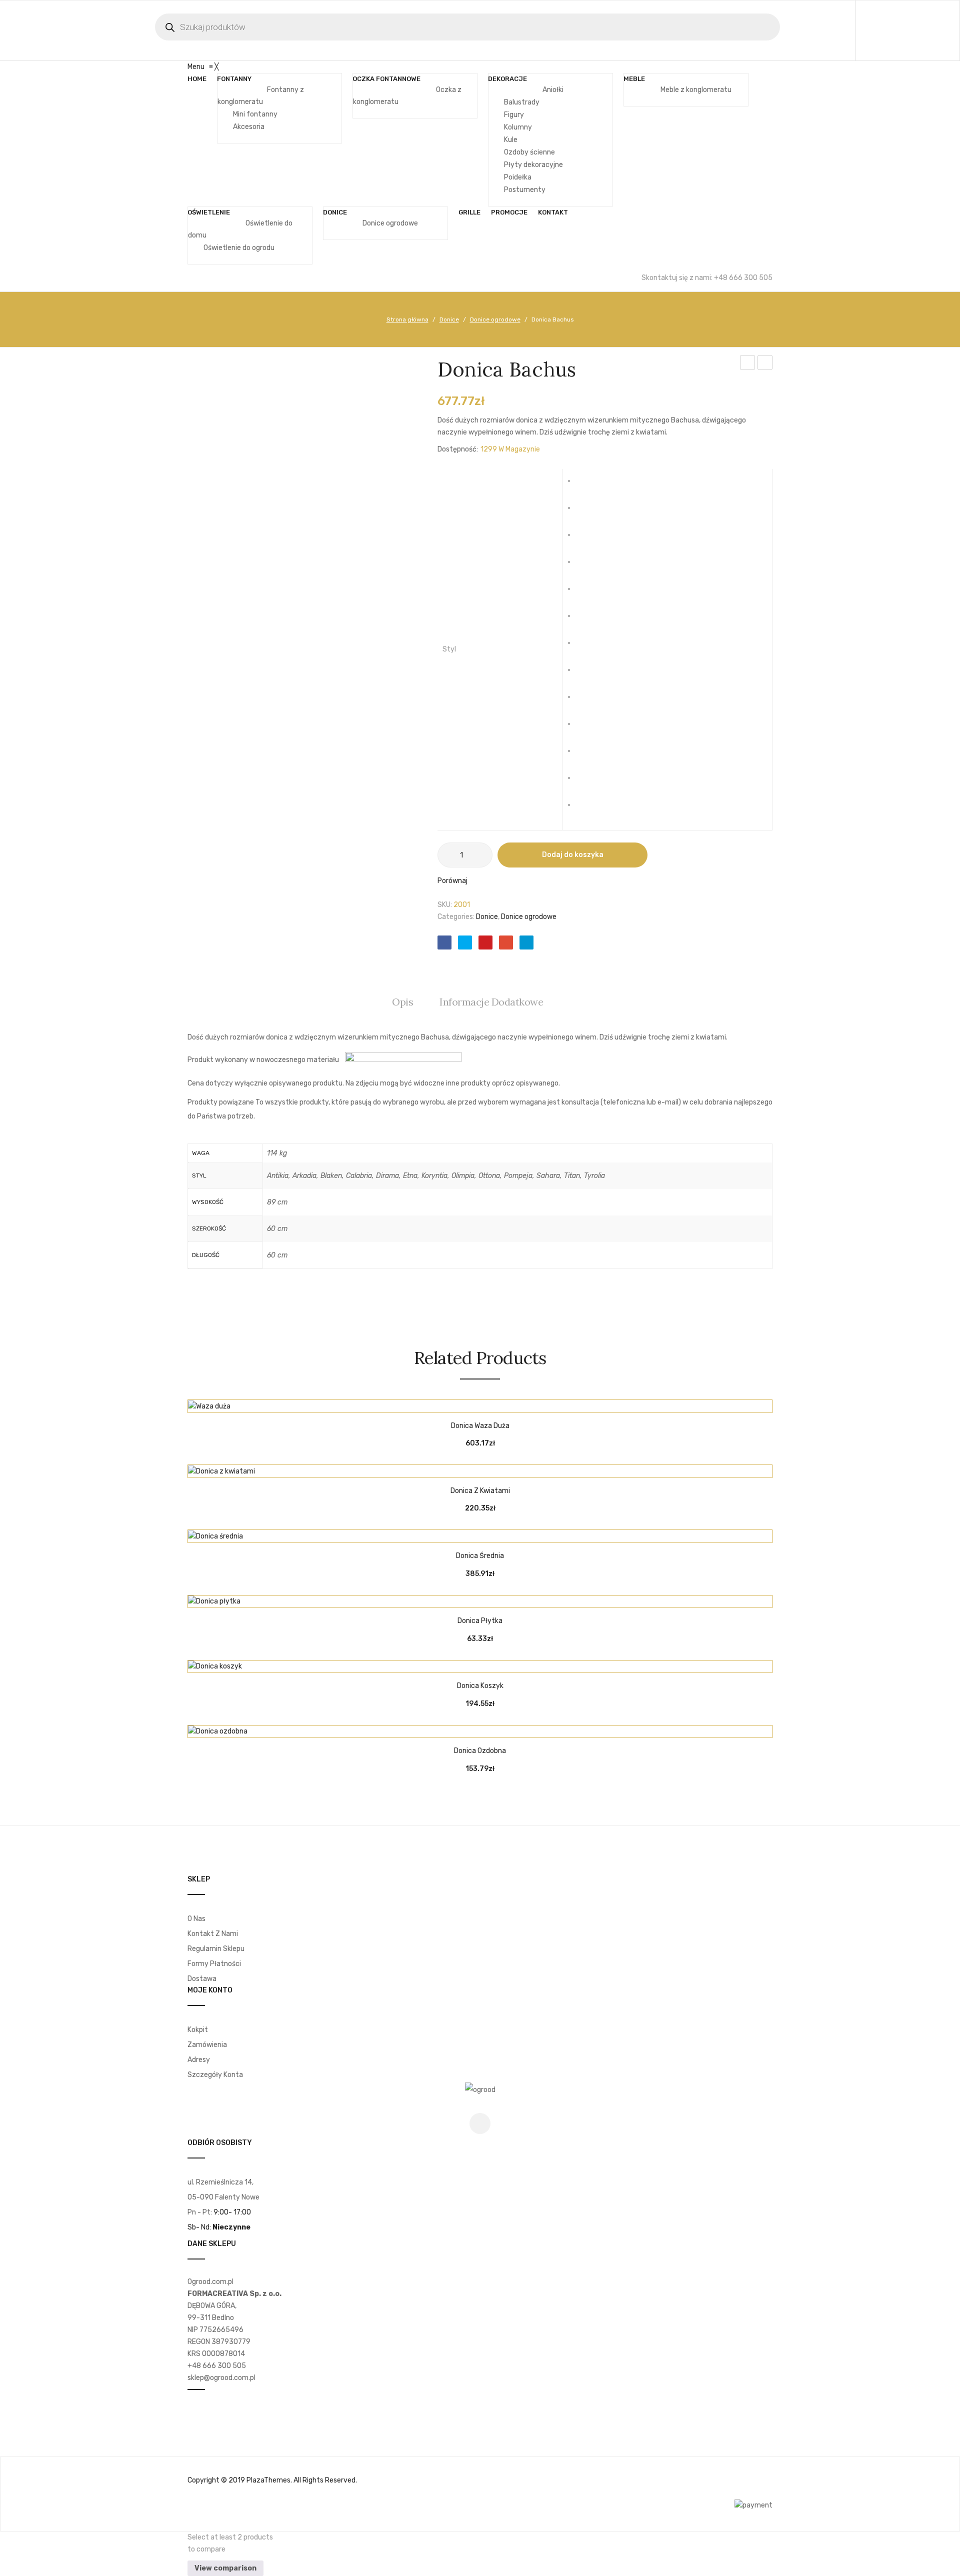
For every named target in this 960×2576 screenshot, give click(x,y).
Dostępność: (458, 449)
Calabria (586, 566)
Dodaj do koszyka (573, 855)
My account (891, 30)
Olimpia (586, 674)
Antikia (586, 485)
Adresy (199, 2060)
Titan (586, 782)
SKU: (445, 905)
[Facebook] (444, 942)
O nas (196, 1919)
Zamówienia (207, 2045)
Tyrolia (586, 809)
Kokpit (198, 2030)
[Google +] (506, 942)
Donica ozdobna (480, 1751)
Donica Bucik (765, 364)
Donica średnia (480, 1556)
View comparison (225, 2568)
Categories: (456, 917)
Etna (586, 620)
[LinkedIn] (526, 942)
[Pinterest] (485, 942)
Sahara (586, 755)
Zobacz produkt (455, 1402)
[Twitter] (465, 942)
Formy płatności (214, 1964)
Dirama (586, 593)
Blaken (586, 539)
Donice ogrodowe (495, 319)
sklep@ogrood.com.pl (221, 2378)
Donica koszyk (480, 1686)
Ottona (586, 701)
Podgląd (505, 1402)
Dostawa (202, 1979)
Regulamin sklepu (216, 1949)
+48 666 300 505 (217, 2366)
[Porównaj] (480, 1402)
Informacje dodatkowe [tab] (491, 1002)
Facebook (480, 2123)
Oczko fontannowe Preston (748, 364)
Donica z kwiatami (480, 1491)
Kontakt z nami (213, 1934)
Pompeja (586, 728)
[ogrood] (480, 2090)
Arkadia (586, 512)
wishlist (914, 30)
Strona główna (407, 319)
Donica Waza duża (480, 1426)
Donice (449, 319)
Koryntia (586, 647)
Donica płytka (480, 1621)
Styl (449, 649)
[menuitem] (197, 79)
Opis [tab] (402, 1002)
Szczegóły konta (215, 2075)
